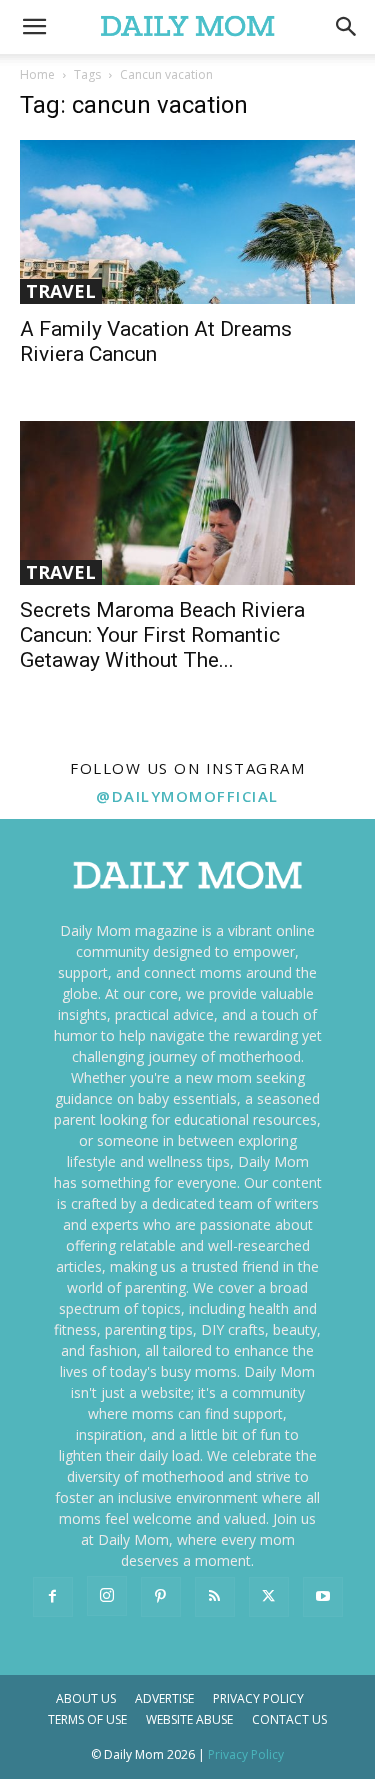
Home (37, 74)
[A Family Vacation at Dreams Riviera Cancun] (187, 222)
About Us (86, 1698)
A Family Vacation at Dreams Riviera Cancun (156, 341)
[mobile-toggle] (34, 27)
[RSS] (215, 1597)
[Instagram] (107, 1596)
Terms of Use (87, 1719)
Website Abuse (189, 1719)
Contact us (289, 1719)
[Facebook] (53, 1597)
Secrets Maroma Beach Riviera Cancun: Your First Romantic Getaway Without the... (162, 635)
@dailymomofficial (187, 796)
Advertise (164, 1698)
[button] (347, 27)
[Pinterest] (161, 1597)
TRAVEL (61, 291)
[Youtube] (323, 1597)
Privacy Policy (258, 1698)
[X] (269, 1597)
